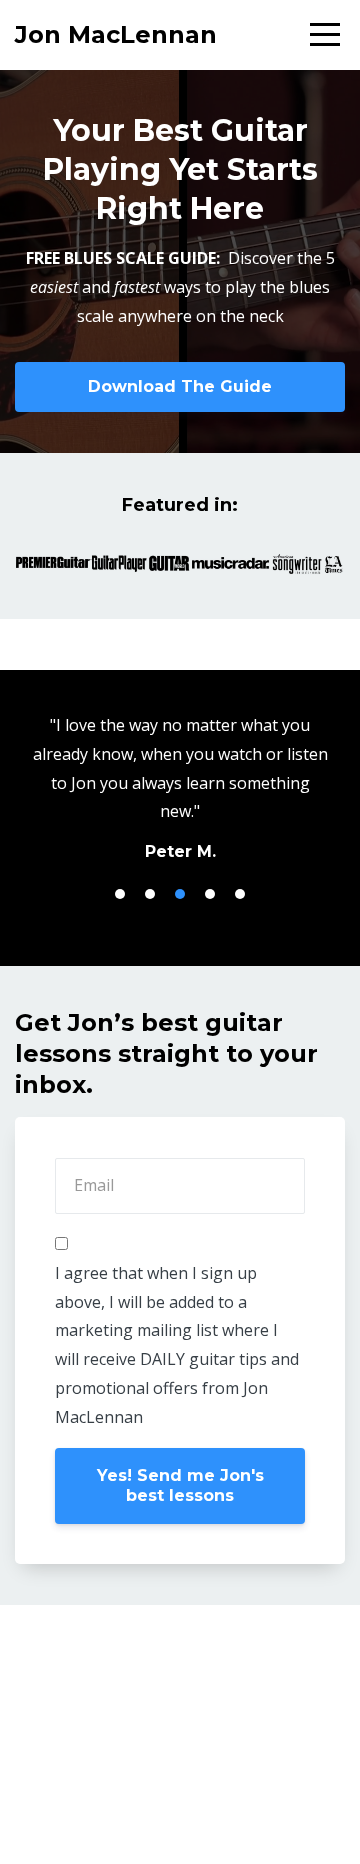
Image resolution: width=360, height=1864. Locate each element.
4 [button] (210, 894)
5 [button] (240, 894)
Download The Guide (180, 386)
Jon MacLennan (116, 34)
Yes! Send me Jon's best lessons (180, 1485)
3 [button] (180, 894)
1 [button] (120, 894)
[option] (180, 787)
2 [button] (150, 894)
